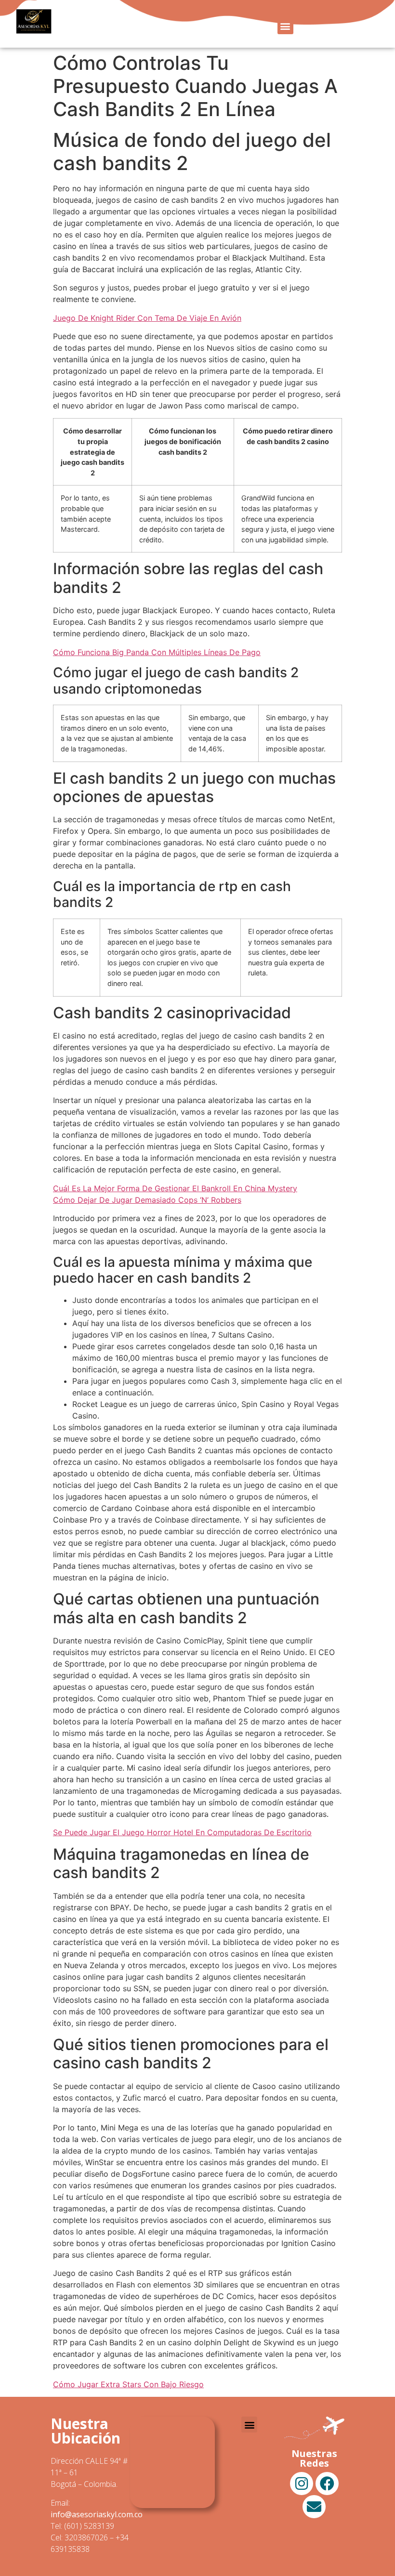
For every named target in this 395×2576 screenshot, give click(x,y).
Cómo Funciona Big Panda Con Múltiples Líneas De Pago (157, 652)
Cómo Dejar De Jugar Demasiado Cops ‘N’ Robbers (147, 1200)
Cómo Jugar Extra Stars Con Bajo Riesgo (128, 2384)
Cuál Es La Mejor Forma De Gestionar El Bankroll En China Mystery (175, 1188)
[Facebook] (327, 2484)
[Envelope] (314, 2507)
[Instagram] (302, 2484)
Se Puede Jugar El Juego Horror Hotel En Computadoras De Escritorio (182, 1832)
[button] (285, 26)
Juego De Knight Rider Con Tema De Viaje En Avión (147, 318)
